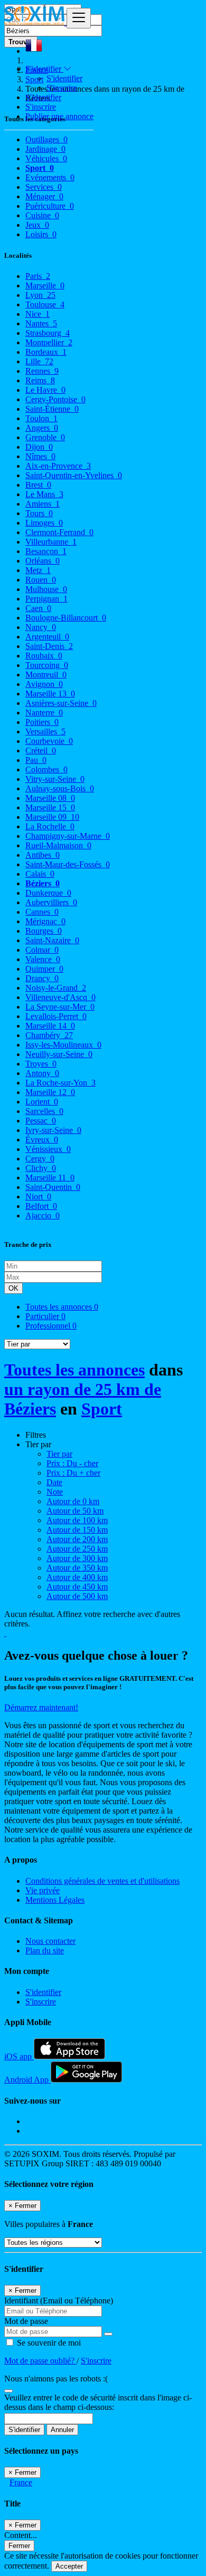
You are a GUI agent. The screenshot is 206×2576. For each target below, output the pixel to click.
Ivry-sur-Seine (53, 1130)
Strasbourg (48, 333)
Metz (38, 570)
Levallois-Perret (56, 1016)
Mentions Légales (55, 1900)
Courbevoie (49, 741)
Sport (102, 1409)
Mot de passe (26, 2321)
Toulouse (45, 304)
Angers (42, 428)
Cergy (40, 1159)
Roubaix (44, 656)
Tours (39, 513)
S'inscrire (62, 88)
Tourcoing (47, 665)
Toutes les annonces (62, 1307)
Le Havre (45, 390)
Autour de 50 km (75, 1511)
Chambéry (49, 1035)
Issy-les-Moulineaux (63, 1045)
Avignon (44, 684)
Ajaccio (43, 1216)
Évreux (42, 1140)
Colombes (46, 769)
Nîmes (40, 456)
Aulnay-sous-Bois (60, 788)
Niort (38, 1197)
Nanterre (44, 713)
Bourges (44, 931)
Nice (38, 314)
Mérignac (45, 921)
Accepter (69, 2566)
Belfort (41, 1206)
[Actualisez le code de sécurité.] (8, 2388)
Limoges (44, 523)
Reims (40, 380)
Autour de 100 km (77, 1520)
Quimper (44, 969)
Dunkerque (48, 893)
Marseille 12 (50, 1092)
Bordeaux (46, 352)
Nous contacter (50, 1941)
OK (13, 1288)
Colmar (42, 950)
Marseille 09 (52, 817)
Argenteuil (47, 637)
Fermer (19, 2546)
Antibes (43, 855)
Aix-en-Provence (58, 466)
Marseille (45, 285)
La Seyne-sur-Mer (60, 1007)
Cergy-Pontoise (55, 399)
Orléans (43, 561)
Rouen (41, 580)
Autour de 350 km (77, 1568)
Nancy (41, 627)
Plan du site (45, 1950)
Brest (38, 485)
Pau (36, 760)
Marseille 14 (50, 1026)
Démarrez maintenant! (41, 1707)
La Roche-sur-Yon (60, 1083)
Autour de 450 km (77, 1587)
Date (54, 1482)
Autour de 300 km (77, 1558)
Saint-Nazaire (52, 940)
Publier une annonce (59, 116)
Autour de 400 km (77, 1577)
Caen (38, 608)
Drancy (42, 978)
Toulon (41, 418)
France (21, 2482)
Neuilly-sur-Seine (59, 1054)
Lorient (42, 1102)
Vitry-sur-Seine (55, 779)
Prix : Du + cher (73, 1473)
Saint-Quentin (53, 1187)
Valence (43, 959)
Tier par (59, 1454)
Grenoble (45, 437)
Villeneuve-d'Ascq (60, 997)
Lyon (40, 295)
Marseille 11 (50, 1178)
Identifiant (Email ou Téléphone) (59, 2301)
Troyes (41, 1064)
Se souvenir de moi (48, 2343)
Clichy (41, 1168)
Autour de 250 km (77, 1549)
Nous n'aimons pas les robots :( (56, 2379)
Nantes (41, 323)
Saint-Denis (49, 646)
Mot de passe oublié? (40, 2361)
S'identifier (64, 78)
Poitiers (42, 722)
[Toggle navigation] (79, 18)
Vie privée (43, 1890)
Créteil (41, 750)
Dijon (39, 447)
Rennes (42, 371)
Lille (39, 361)
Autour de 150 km (77, 1530)
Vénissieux (48, 1149)
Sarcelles (44, 1111)
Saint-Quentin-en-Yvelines (74, 475)
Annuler (62, 2430)
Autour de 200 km (77, 1539)
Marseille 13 (50, 694)
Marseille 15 (50, 807)
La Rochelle (50, 826)
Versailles (45, 732)
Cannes (42, 912)
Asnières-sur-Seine (61, 703)
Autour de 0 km (73, 1501)
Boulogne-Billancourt (66, 618)
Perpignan (46, 599)
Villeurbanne (51, 542)
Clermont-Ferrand (59, 532)
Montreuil (46, 675)
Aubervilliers (51, 902)
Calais (40, 874)
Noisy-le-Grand (56, 988)
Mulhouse (46, 589)
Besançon (46, 551)
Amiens (43, 504)
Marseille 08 (50, 798)
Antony (42, 1073)
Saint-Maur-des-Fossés (68, 864)
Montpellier (49, 342)
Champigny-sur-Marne (68, 836)
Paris (38, 276)
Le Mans (44, 494)
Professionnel (51, 1326)
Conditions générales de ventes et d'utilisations (102, 1881)
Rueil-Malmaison (58, 845)
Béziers (43, 883)
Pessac (41, 1121)
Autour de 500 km (77, 1596)
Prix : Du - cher (72, 1463)
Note (55, 1492)
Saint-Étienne (52, 409)
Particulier (45, 1316)
